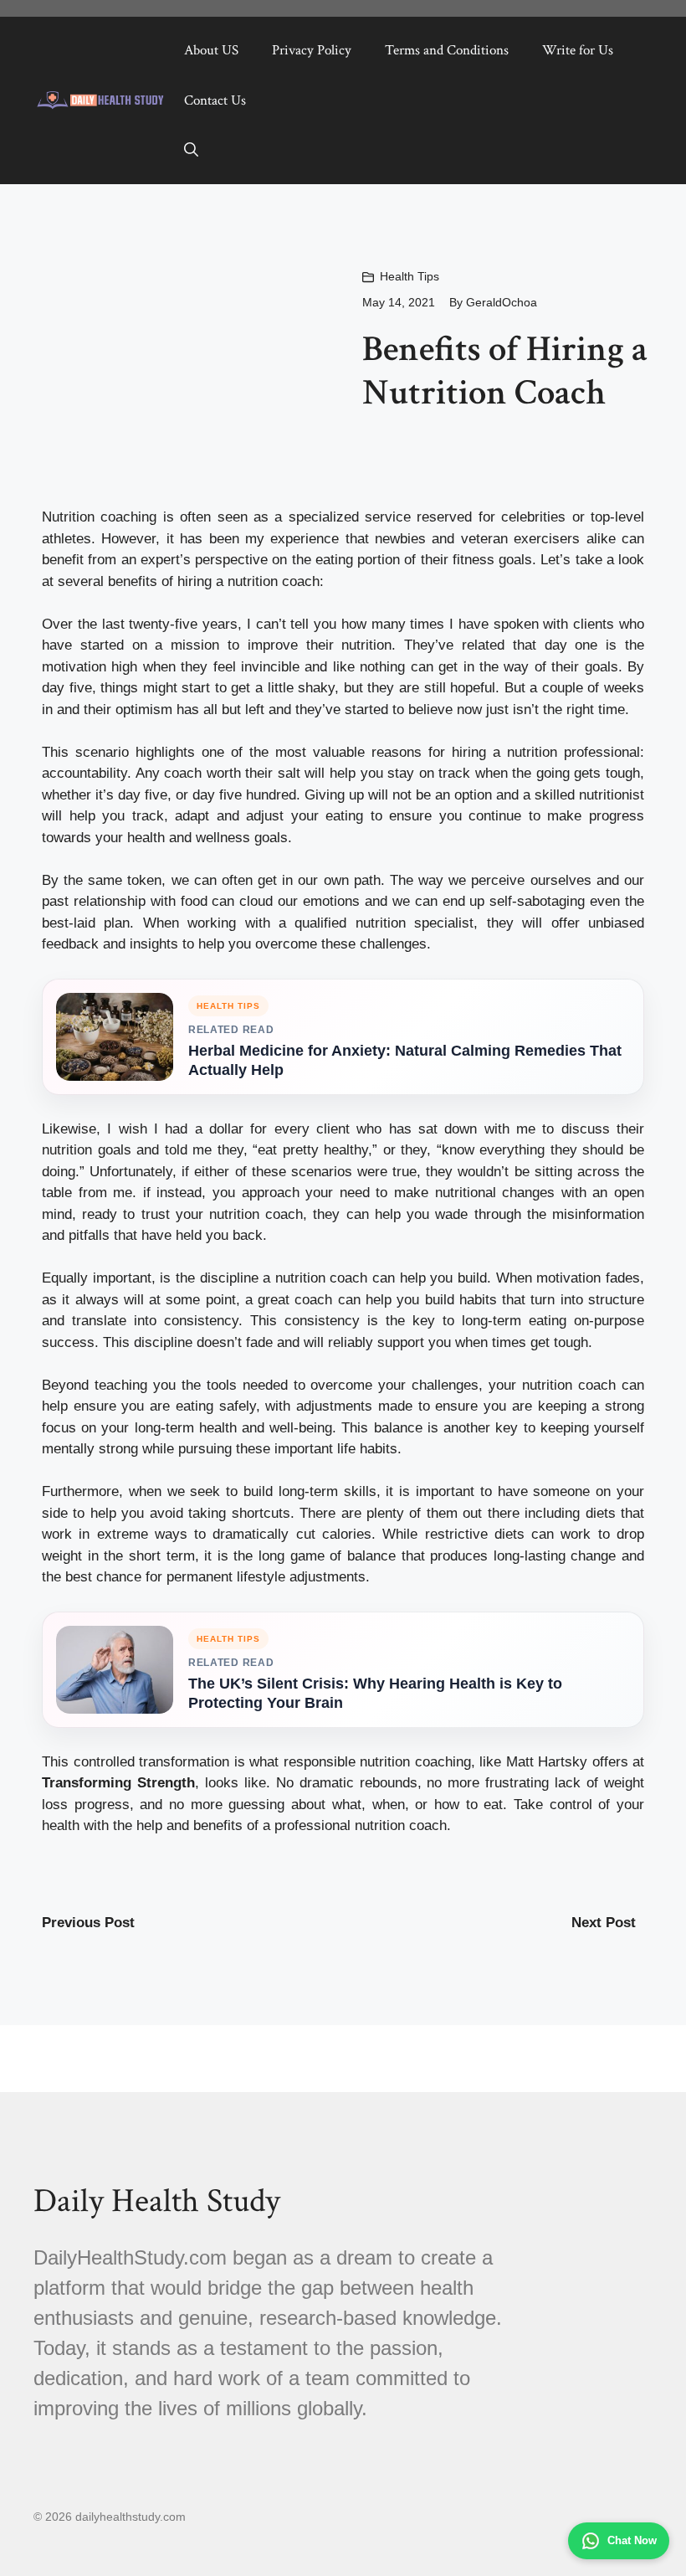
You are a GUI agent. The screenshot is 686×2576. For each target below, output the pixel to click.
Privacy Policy (312, 50)
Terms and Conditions (447, 50)
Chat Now (632, 2540)
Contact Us (215, 100)
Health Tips (410, 276)
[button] (191, 151)
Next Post (604, 1923)
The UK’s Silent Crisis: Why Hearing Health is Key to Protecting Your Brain (375, 1693)
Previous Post (88, 1923)
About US (211, 50)
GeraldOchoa (502, 302)
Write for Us (578, 50)
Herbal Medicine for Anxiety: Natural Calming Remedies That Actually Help (405, 1060)
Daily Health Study (157, 2201)
